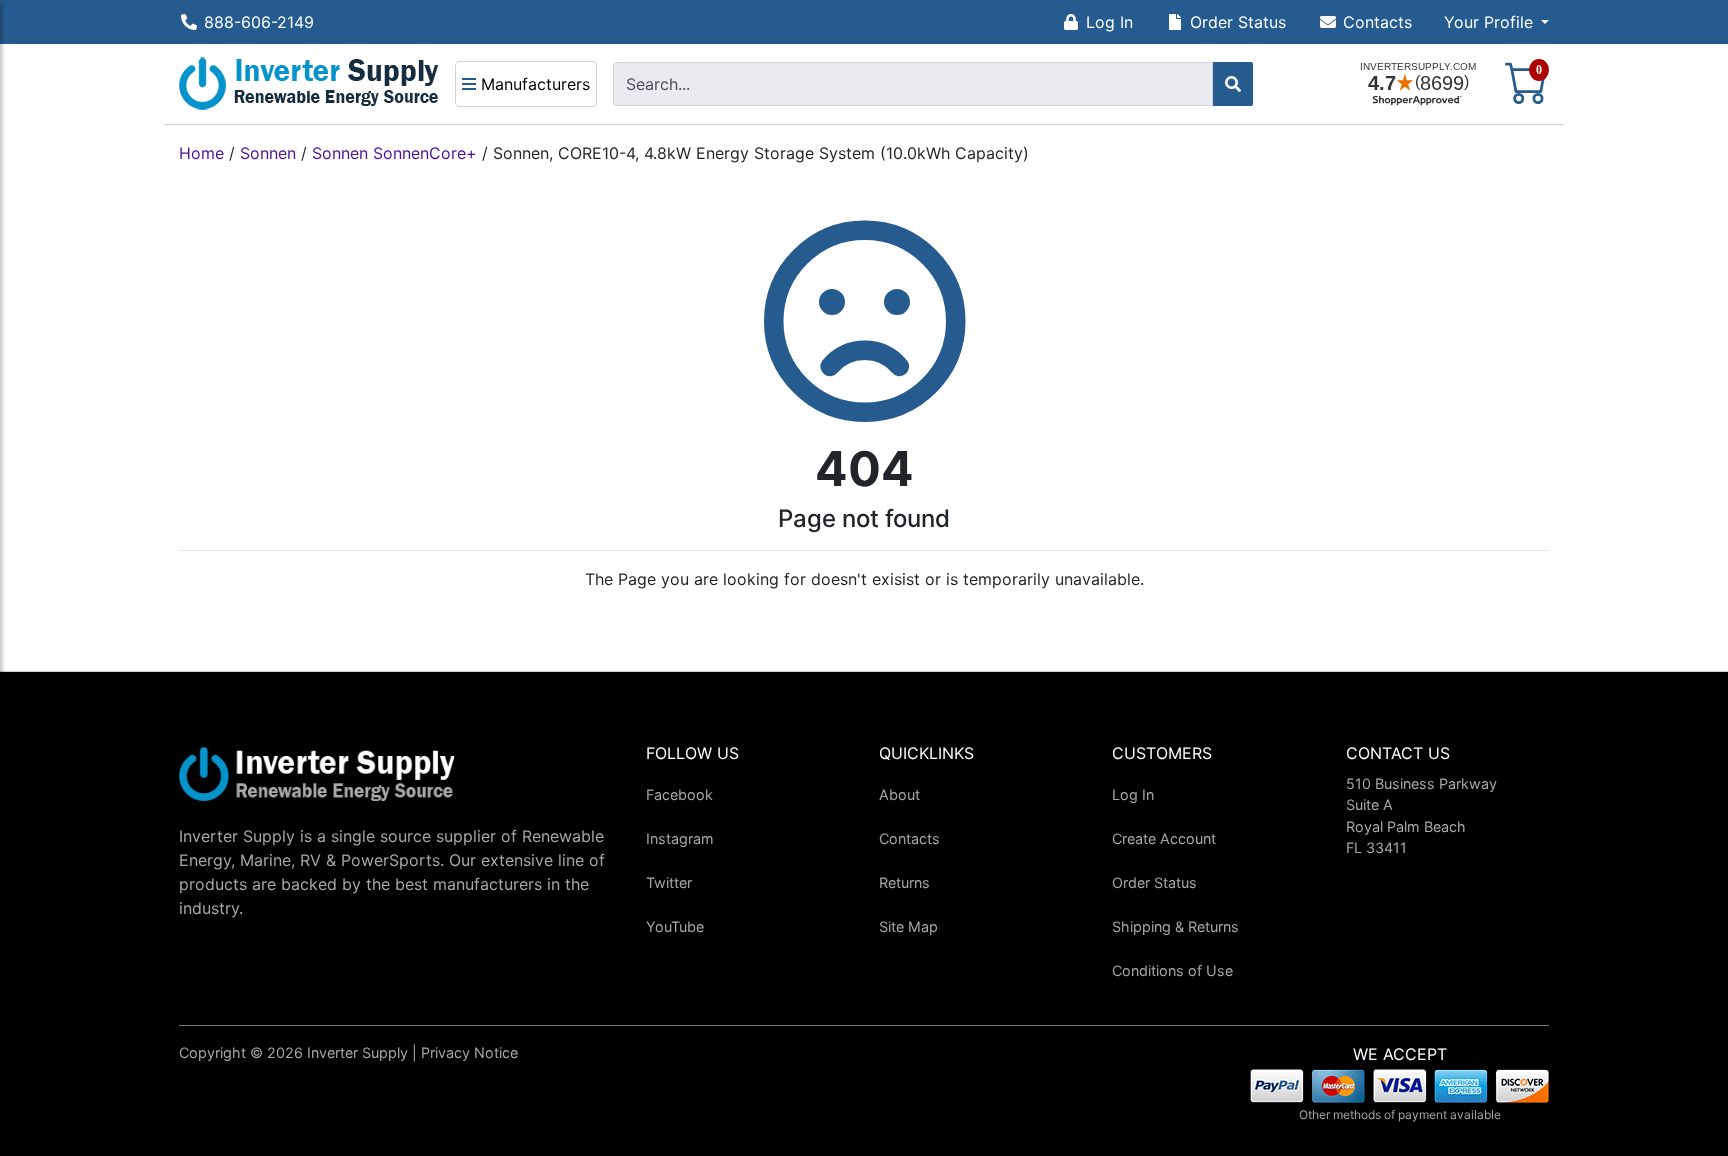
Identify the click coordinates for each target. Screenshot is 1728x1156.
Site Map (908, 926)
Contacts (1377, 22)
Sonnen (268, 153)
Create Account (1164, 838)
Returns (904, 882)
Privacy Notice (469, 1052)
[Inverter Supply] (309, 84)
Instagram (680, 838)
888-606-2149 (259, 22)
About (899, 794)
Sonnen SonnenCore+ (394, 153)
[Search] (1233, 84)
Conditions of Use (1172, 970)
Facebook (679, 794)
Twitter (669, 882)
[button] (1496, 22)
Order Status (1238, 22)
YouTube (675, 926)
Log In (1109, 22)
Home (201, 153)
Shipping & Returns (1175, 926)
